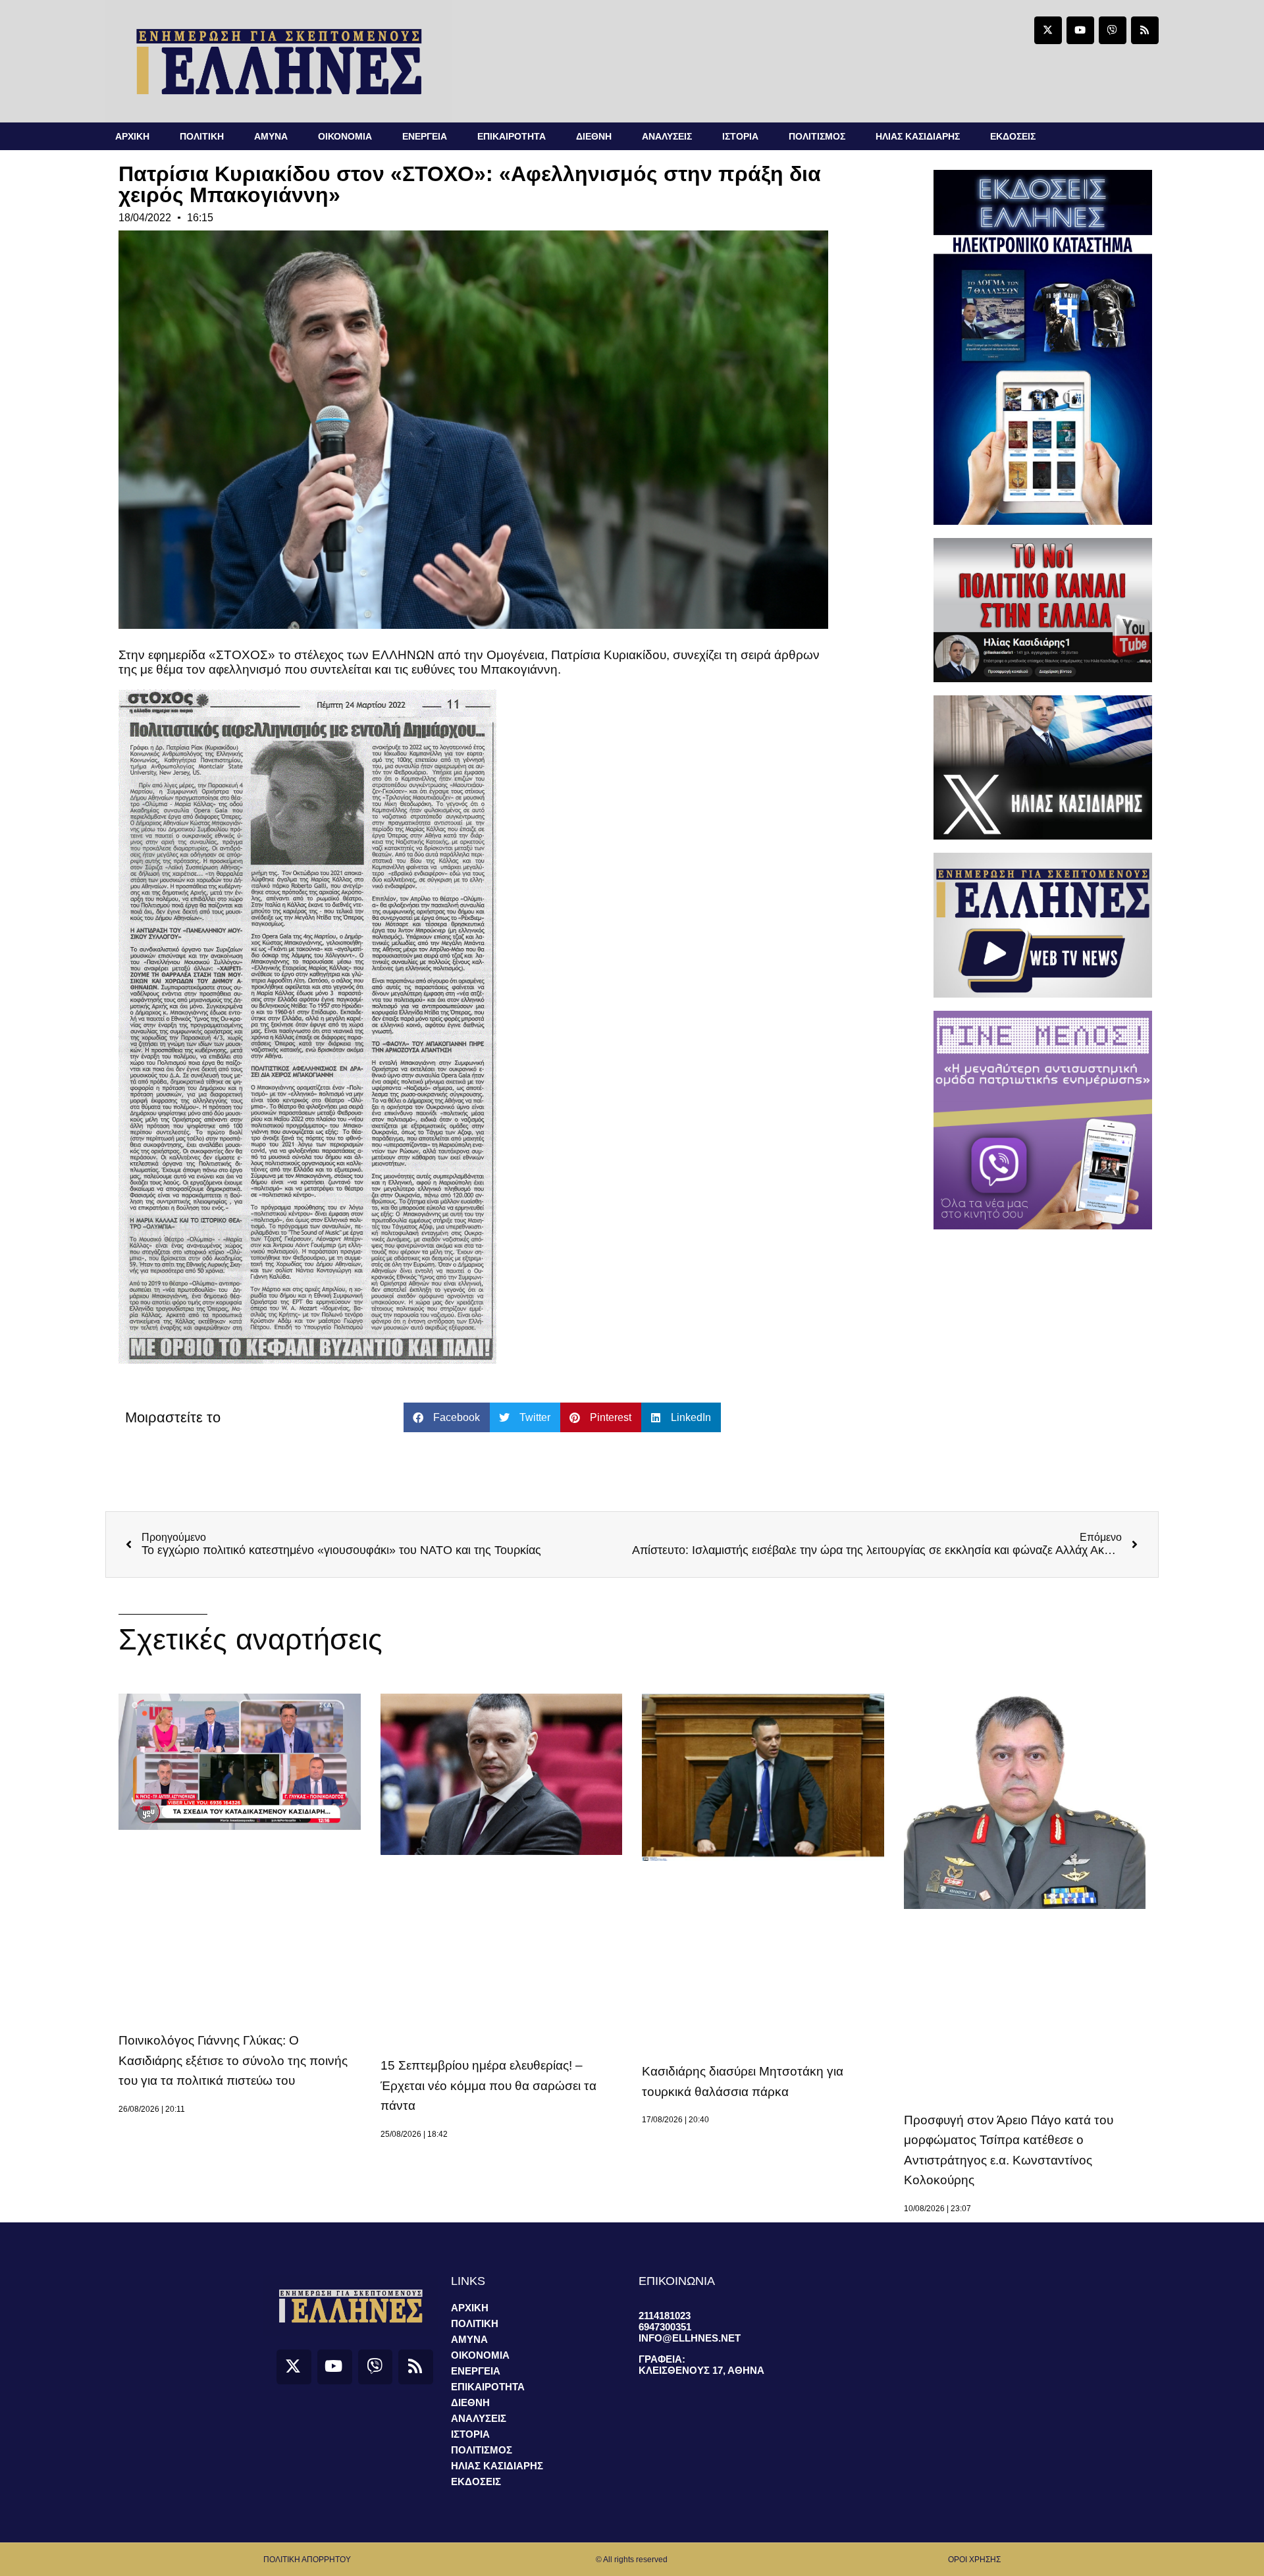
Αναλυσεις (667, 136)
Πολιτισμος (817, 136)
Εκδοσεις (1013, 136)
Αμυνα (271, 136)
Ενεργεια (425, 136)
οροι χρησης (974, 2560)
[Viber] (1113, 30)
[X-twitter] (1048, 30)
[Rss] (1145, 30)
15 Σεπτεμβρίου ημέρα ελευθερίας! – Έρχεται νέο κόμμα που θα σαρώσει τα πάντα (488, 2085)
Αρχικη (132, 136)
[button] (447, 1417)
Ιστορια (740, 136)
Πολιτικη (202, 136)
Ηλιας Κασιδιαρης (918, 136)
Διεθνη (594, 136)
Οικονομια (345, 136)
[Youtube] (1080, 30)
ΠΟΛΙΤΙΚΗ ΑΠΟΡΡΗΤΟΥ (307, 2560)
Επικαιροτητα (512, 136)
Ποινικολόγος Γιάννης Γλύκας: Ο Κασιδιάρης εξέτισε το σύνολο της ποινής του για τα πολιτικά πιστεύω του (233, 2060)
